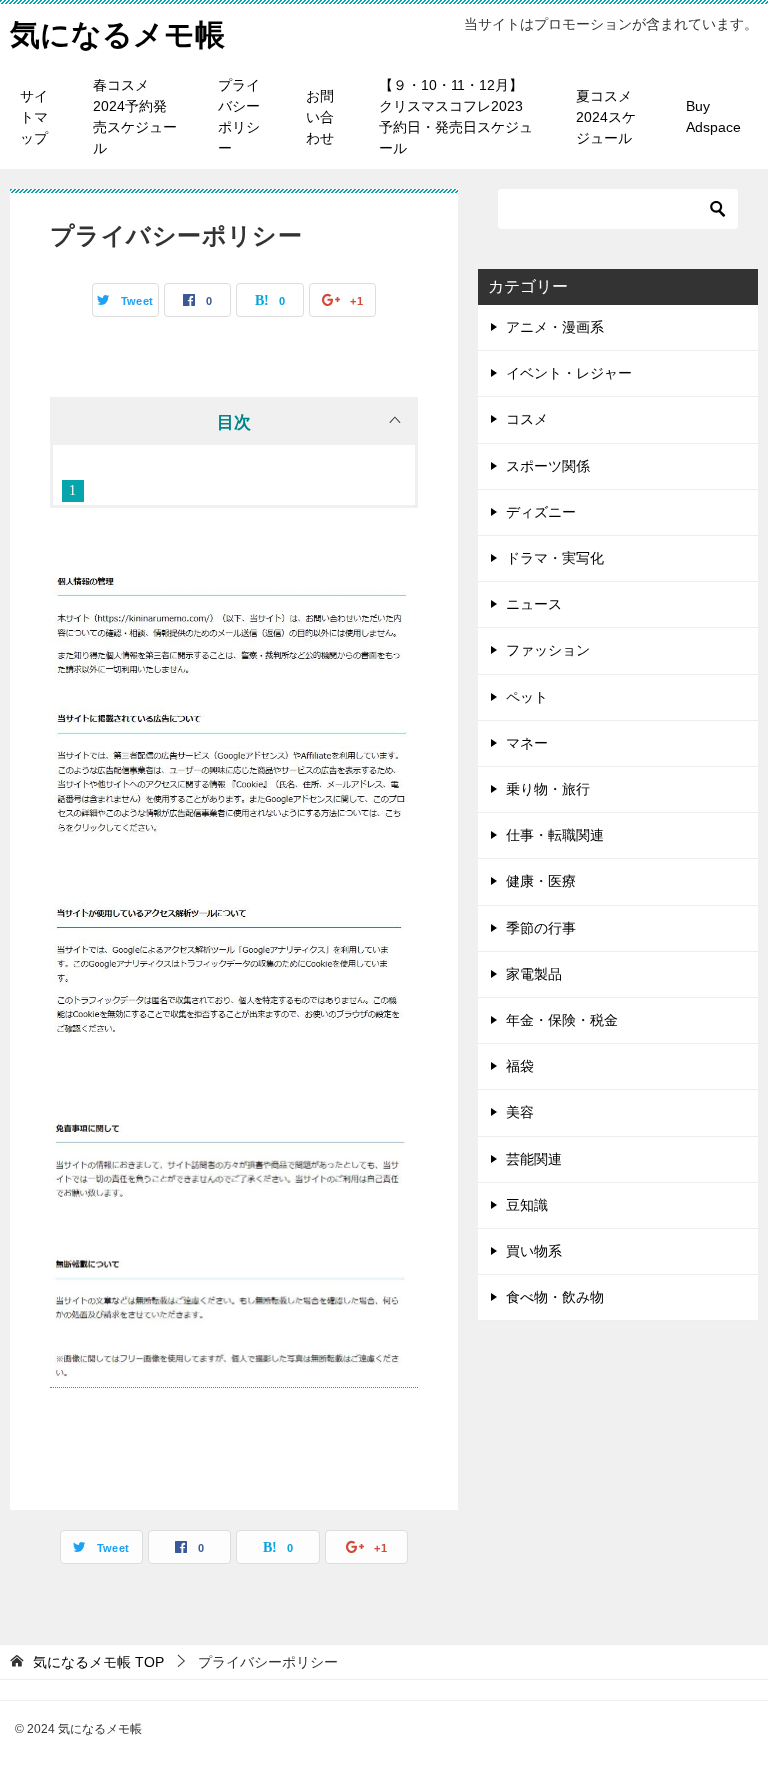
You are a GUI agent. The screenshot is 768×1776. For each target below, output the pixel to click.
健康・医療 (541, 881)
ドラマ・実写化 (555, 558)
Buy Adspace (713, 116)
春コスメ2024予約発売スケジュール (135, 116)
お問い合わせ (320, 117)
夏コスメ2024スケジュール (606, 117)
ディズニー (541, 512)
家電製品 (534, 974)
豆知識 (527, 1205)
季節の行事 (541, 928)
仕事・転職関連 (555, 835)
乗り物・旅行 (548, 789)
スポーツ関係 (548, 466)
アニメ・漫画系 (555, 327)
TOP (98, 1662)
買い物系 (534, 1251)
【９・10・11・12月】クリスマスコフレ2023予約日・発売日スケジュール (456, 116)
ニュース (534, 604)
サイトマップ (34, 117)
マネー (527, 743)
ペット (527, 697)
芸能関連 (534, 1159)
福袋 (520, 1066)
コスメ (527, 419)
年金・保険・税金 (562, 1020)
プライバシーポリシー (239, 116)
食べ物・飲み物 (555, 1297)
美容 (520, 1112)
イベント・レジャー (569, 373)
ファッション (548, 650)
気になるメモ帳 (117, 34)
